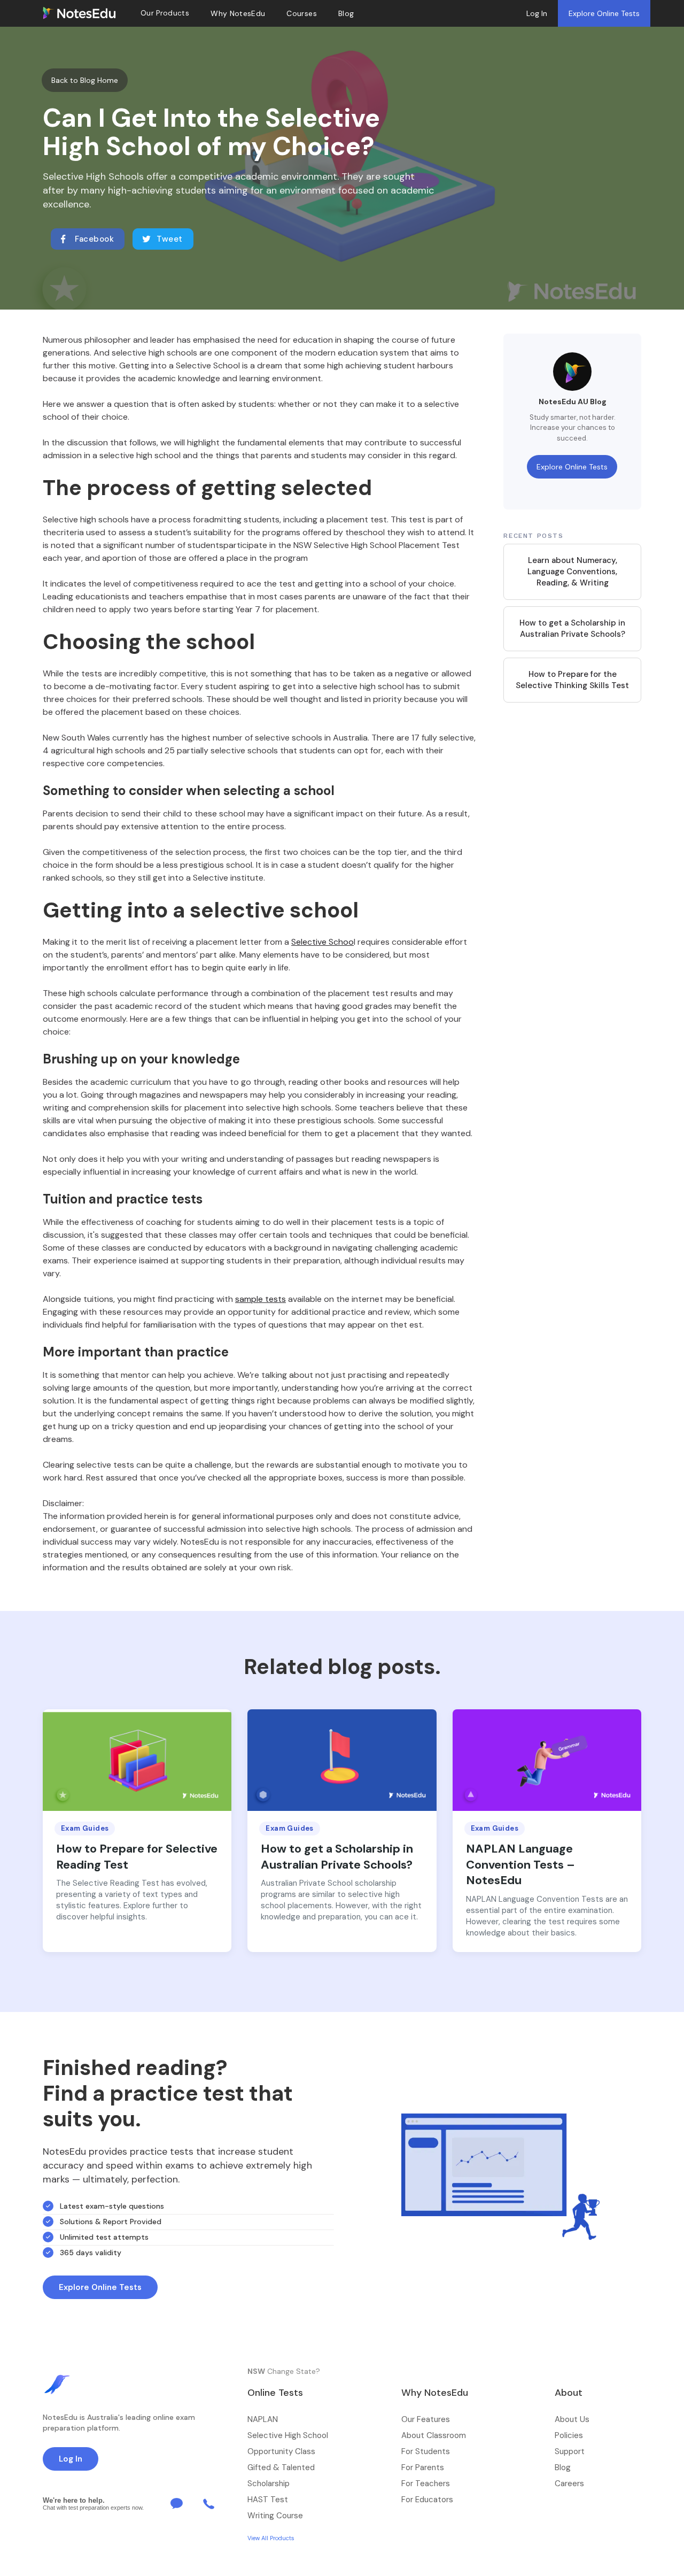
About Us (572, 2419)
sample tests (261, 1299)
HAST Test (268, 2500)
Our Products (165, 13)
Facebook (94, 239)
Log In (537, 13)
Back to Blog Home (85, 80)
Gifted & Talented (281, 2467)
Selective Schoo (322, 942)
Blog (563, 2467)
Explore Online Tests (604, 13)
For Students (426, 2451)
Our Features (426, 2419)
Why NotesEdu (238, 13)
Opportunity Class (281, 2451)
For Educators (427, 2500)
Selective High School (288, 2435)
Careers (569, 2484)
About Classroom (434, 2435)
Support (570, 2451)
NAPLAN (263, 2419)
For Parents (423, 2467)
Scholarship (269, 2484)
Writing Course (275, 2516)
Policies (569, 2435)
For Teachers (426, 2484)
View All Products (271, 2538)
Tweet (170, 239)
